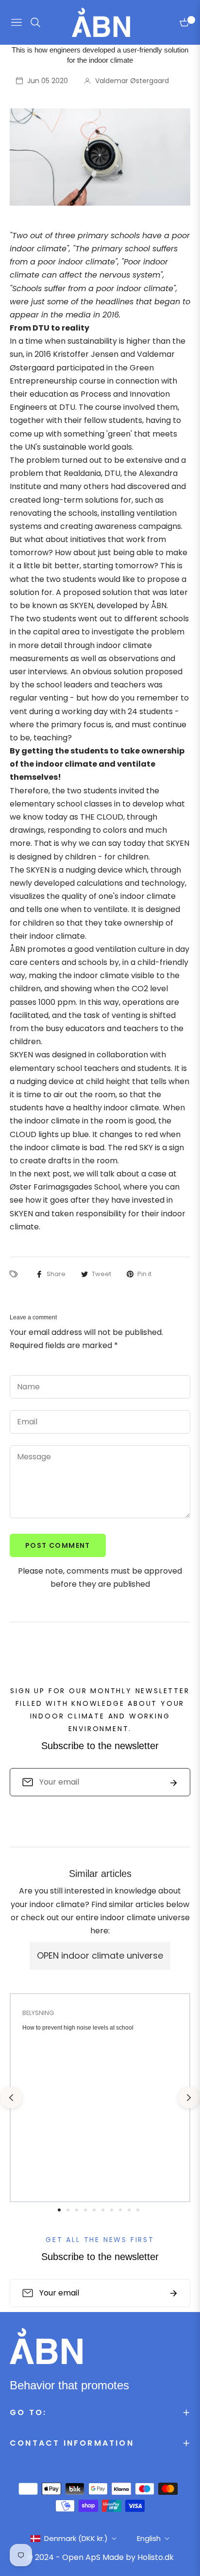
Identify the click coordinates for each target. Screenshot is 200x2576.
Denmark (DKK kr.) (76, 2538)
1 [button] (59, 2210)
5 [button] (94, 2210)
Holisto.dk (156, 2557)
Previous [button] (11, 2098)
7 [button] (112, 2210)
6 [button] (103, 2210)
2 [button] (68, 2210)
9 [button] (129, 2210)
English (149, 2538)
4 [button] (85, 2210)
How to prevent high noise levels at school (78, 2028)
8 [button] (120, 2210)
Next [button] (189, 2098)
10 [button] (138, 2210)
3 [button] (77, 2210)
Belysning (38, 2013)
